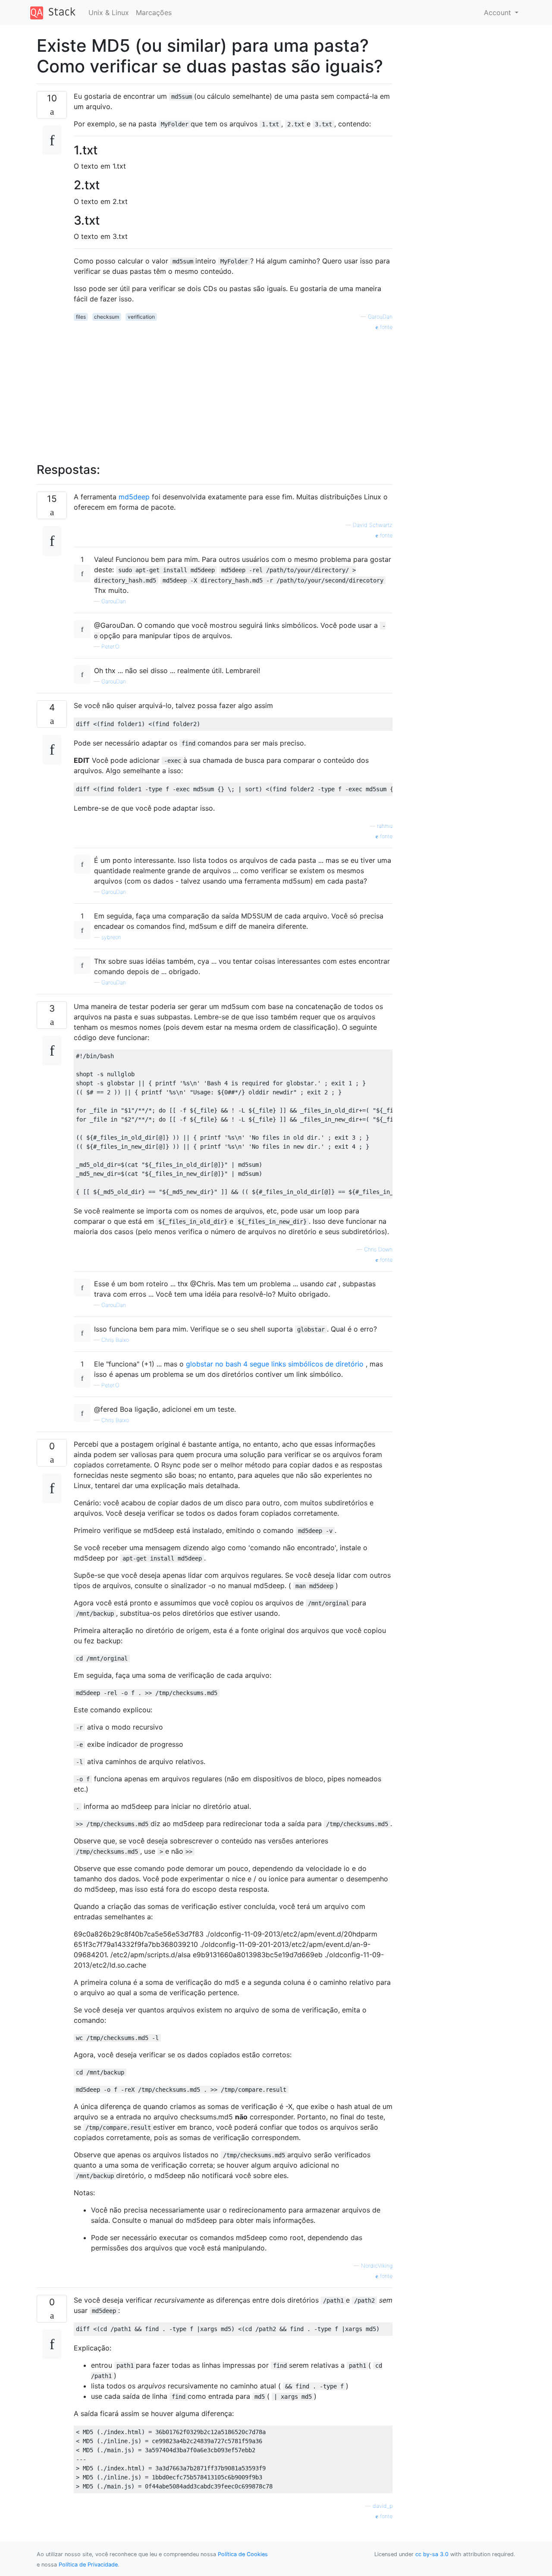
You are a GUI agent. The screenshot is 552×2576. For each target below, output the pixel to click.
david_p (383, 2506)
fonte (385, 327)
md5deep (134, 497)
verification (141, 317)
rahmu (385, 826)
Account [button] (499, 13)
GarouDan (380, 317)
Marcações (154, 13)
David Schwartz (373, 525)
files (81, 317)
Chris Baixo (115, 1340)
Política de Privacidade (88, 2565)
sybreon (111, 937)
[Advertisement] (233, 392)
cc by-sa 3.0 (432, 2554)
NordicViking (377, 2266)
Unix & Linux (109, 13)
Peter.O (110, 647)
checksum (107, 317)
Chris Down (378, 1249)
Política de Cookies (243, 2554)
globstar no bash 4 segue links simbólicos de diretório (275, 1364)
